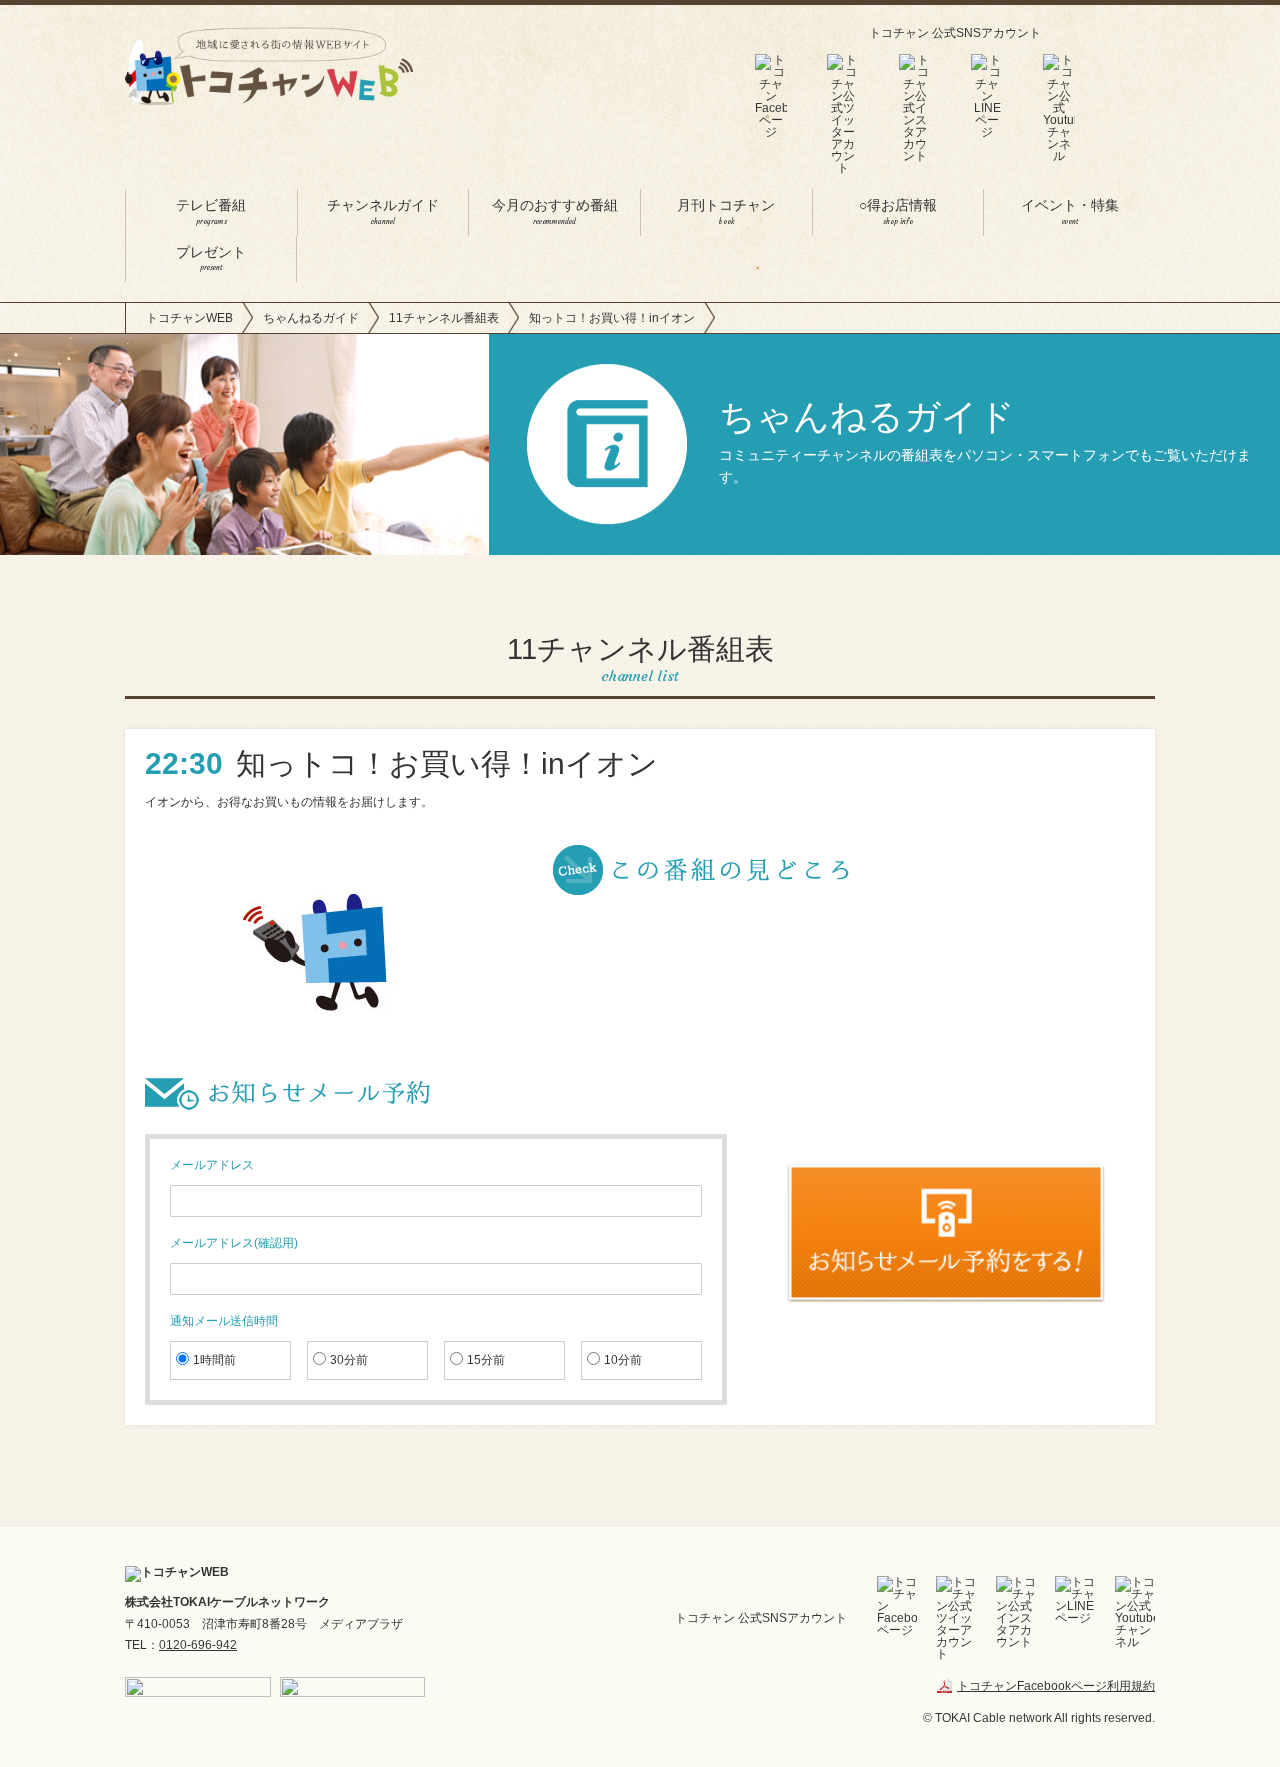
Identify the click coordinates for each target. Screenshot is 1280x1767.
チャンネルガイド (383, 212)
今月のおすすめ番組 (555, 212)
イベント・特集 (1070, 212)
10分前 (623, 1360)
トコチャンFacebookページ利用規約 (1056, 1686)
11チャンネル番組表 (444, 318)
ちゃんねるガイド (311, 318)
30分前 (349, 1360)
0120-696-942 (198, 1645)
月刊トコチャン (726, 212)
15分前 (486, 1360)
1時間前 (214, 1360)
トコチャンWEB (189, 318)
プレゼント (211, 259)
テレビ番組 (211, 212)
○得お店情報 (898, 212)
